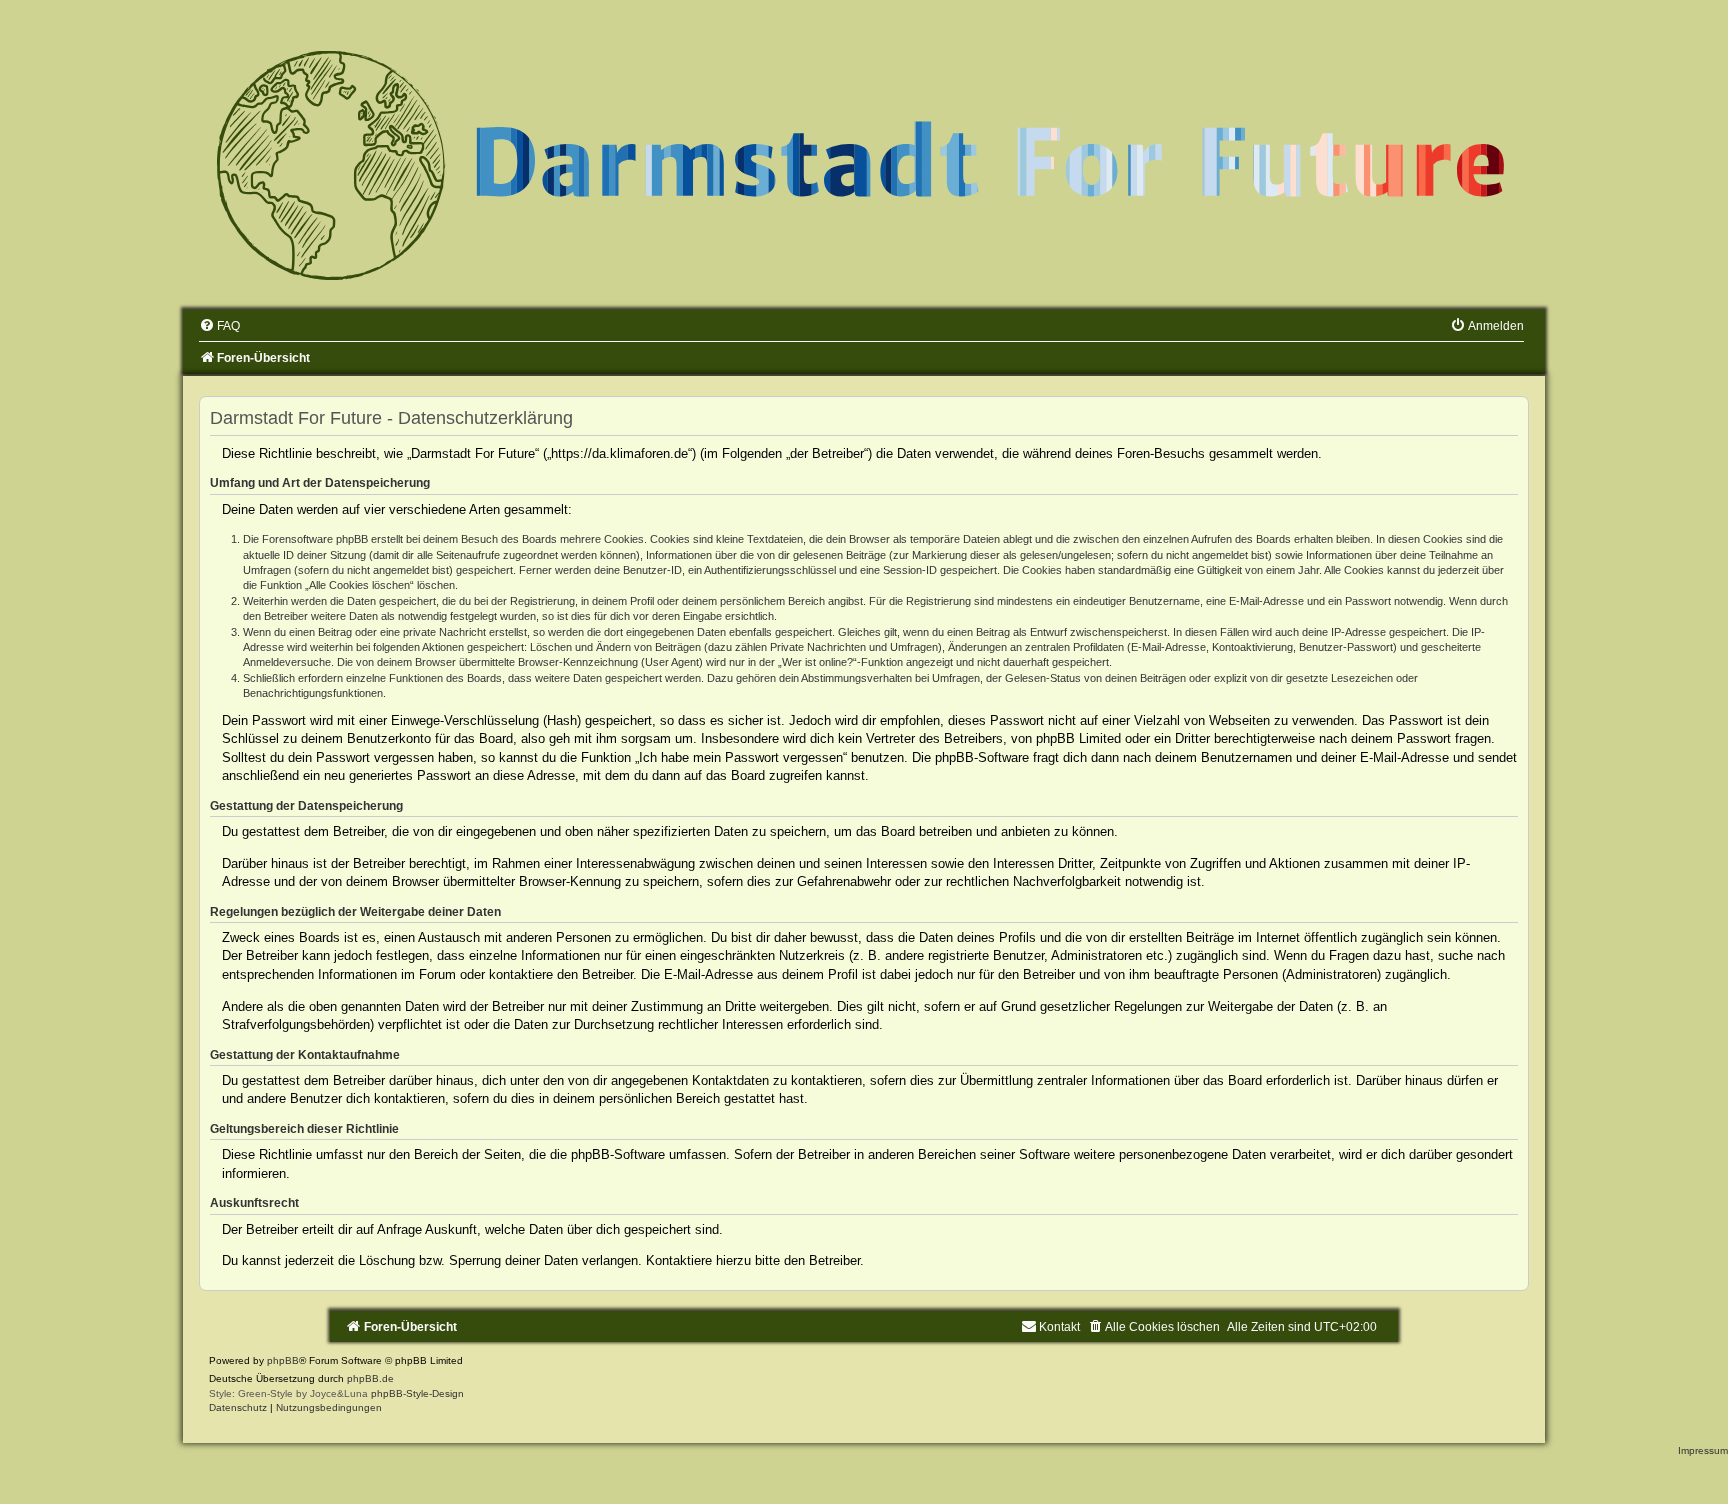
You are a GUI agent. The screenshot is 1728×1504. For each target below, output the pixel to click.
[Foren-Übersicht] (864, 163)
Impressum (1703, 1450)
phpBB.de (370, 1378)
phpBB (283, 1360)
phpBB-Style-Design (417, 1393)
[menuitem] (219, 326)
